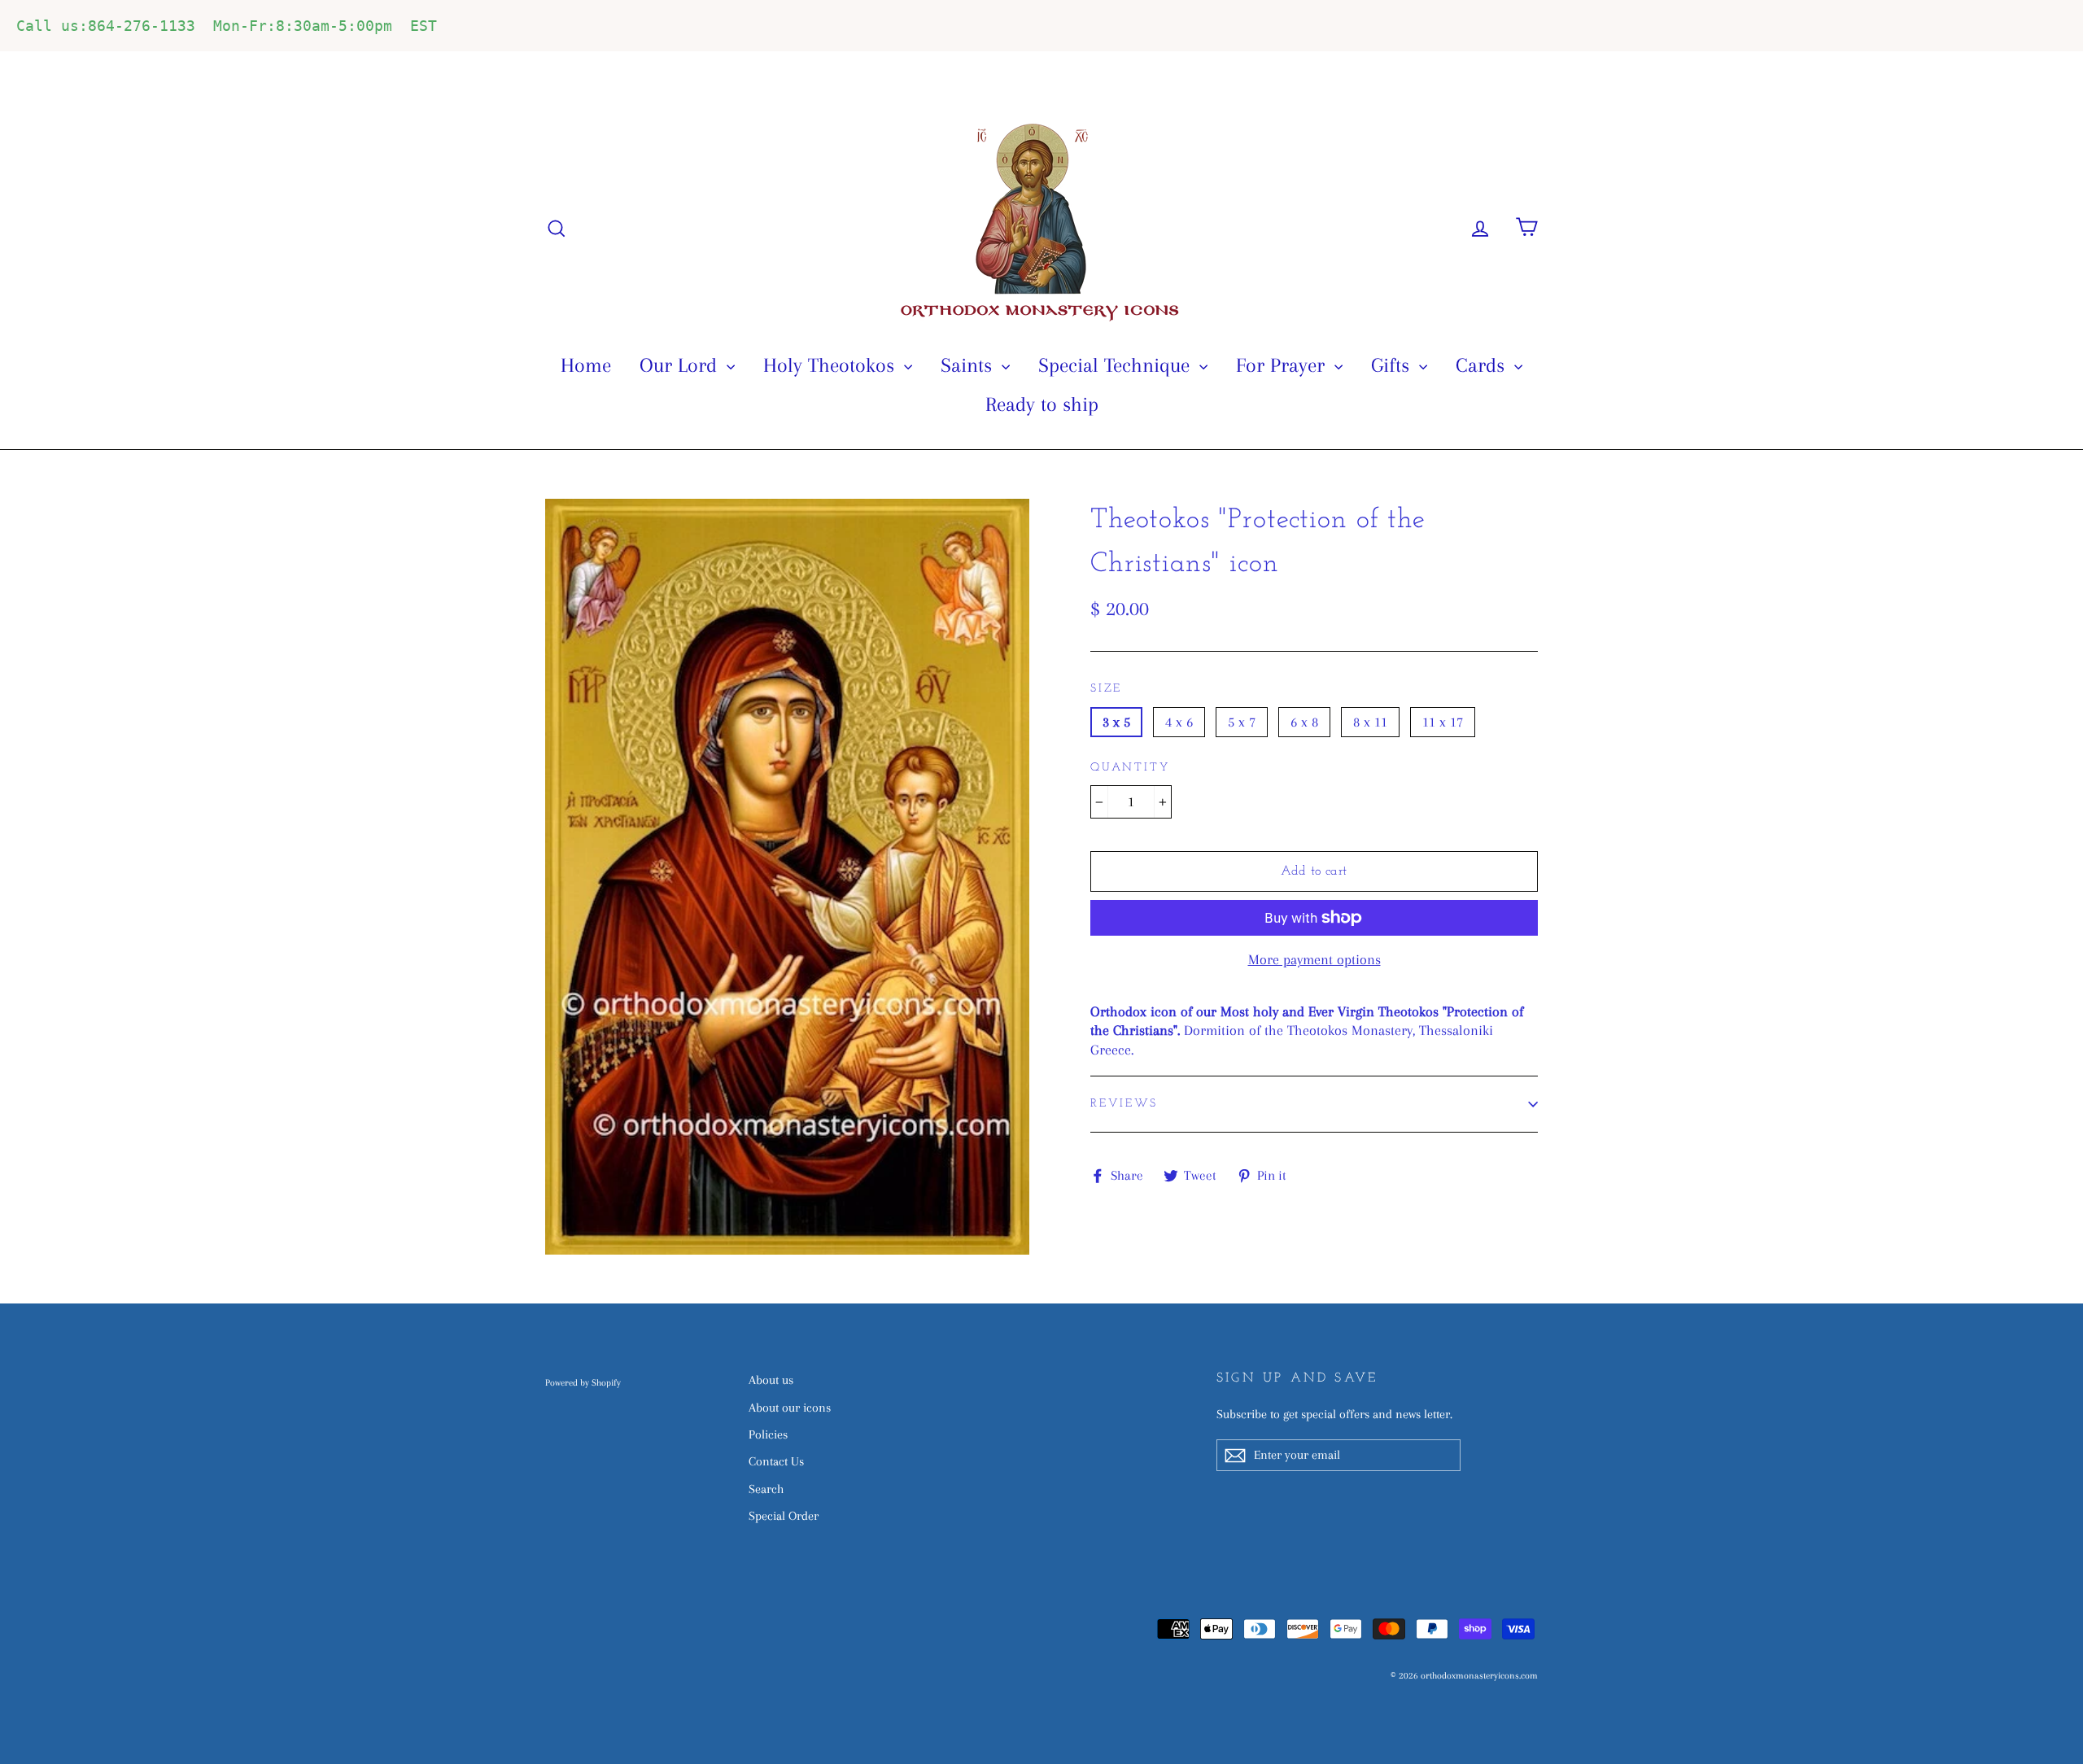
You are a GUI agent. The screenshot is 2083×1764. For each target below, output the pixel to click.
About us (771, 1380)
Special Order (784, 1516)
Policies (768, 1434)
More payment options (1314, 959)
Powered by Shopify (583, 1383)
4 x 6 (1179, 722)
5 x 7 (1242, 722)
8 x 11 (1370, 722)
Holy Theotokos (832, 365)
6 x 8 (1304, 722)
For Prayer (1283, 365)
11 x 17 (1443, 722)
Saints (969, 365)
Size (1106, 689)
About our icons (790, 1408)
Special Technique (1117, 365)
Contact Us (776, 1461)
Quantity (1130, 768)
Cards (1483, 365)
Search (766, 1489)
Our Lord (681, 365)
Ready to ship (1042, 404)
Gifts (1393, 365)
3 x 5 (1116, 722)
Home (586, 365)
